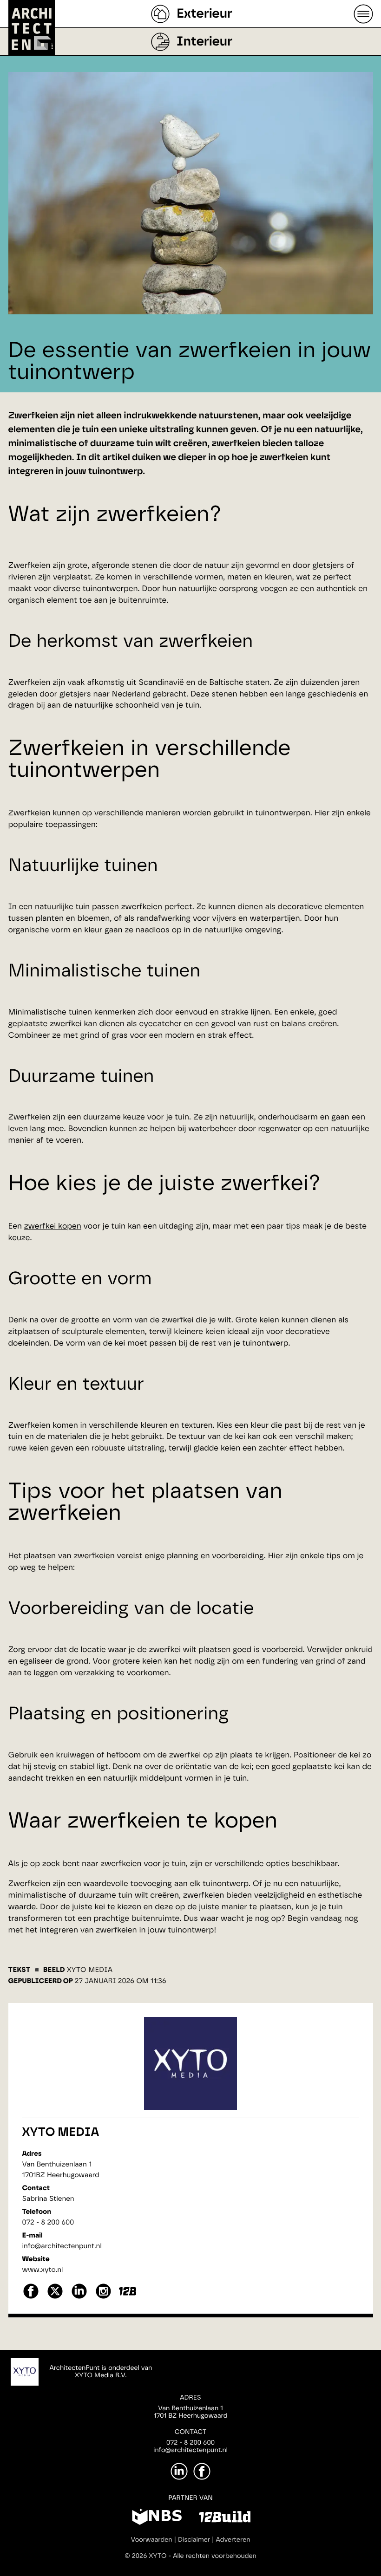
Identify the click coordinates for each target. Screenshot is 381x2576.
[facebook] (31, 2298)
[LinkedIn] (179, 2471)
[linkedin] (79, 2298)
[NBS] (157, 2518)
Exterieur (204, 14)
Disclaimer (194, 2540)
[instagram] (103, 2298)
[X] (55, 2298)
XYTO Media (61, 2133)
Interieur (204, 42)
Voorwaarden (152, 2540)
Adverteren (233, 2540)
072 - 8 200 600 (48, 2222)
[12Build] (225, 2518)
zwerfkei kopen (53, 1226)
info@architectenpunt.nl (62, 2246)
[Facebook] (202, 2471)
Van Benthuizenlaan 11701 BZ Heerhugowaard (190, 2412)
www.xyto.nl (43, 2270)
